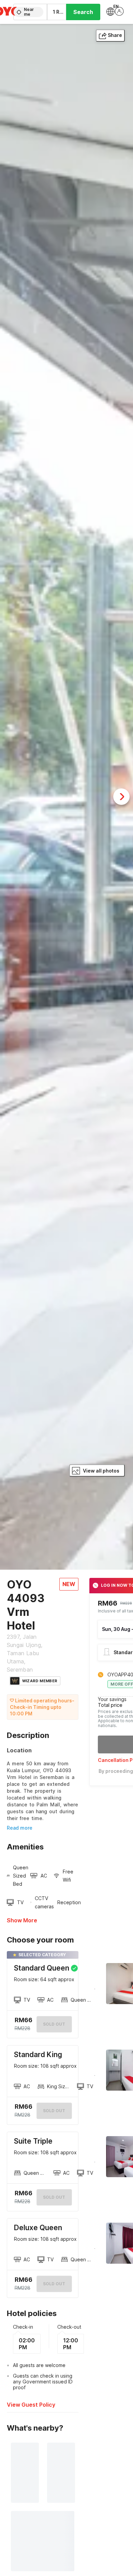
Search (83, 12)
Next (121, 797)
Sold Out (54, 2111)
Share (115, 35)
